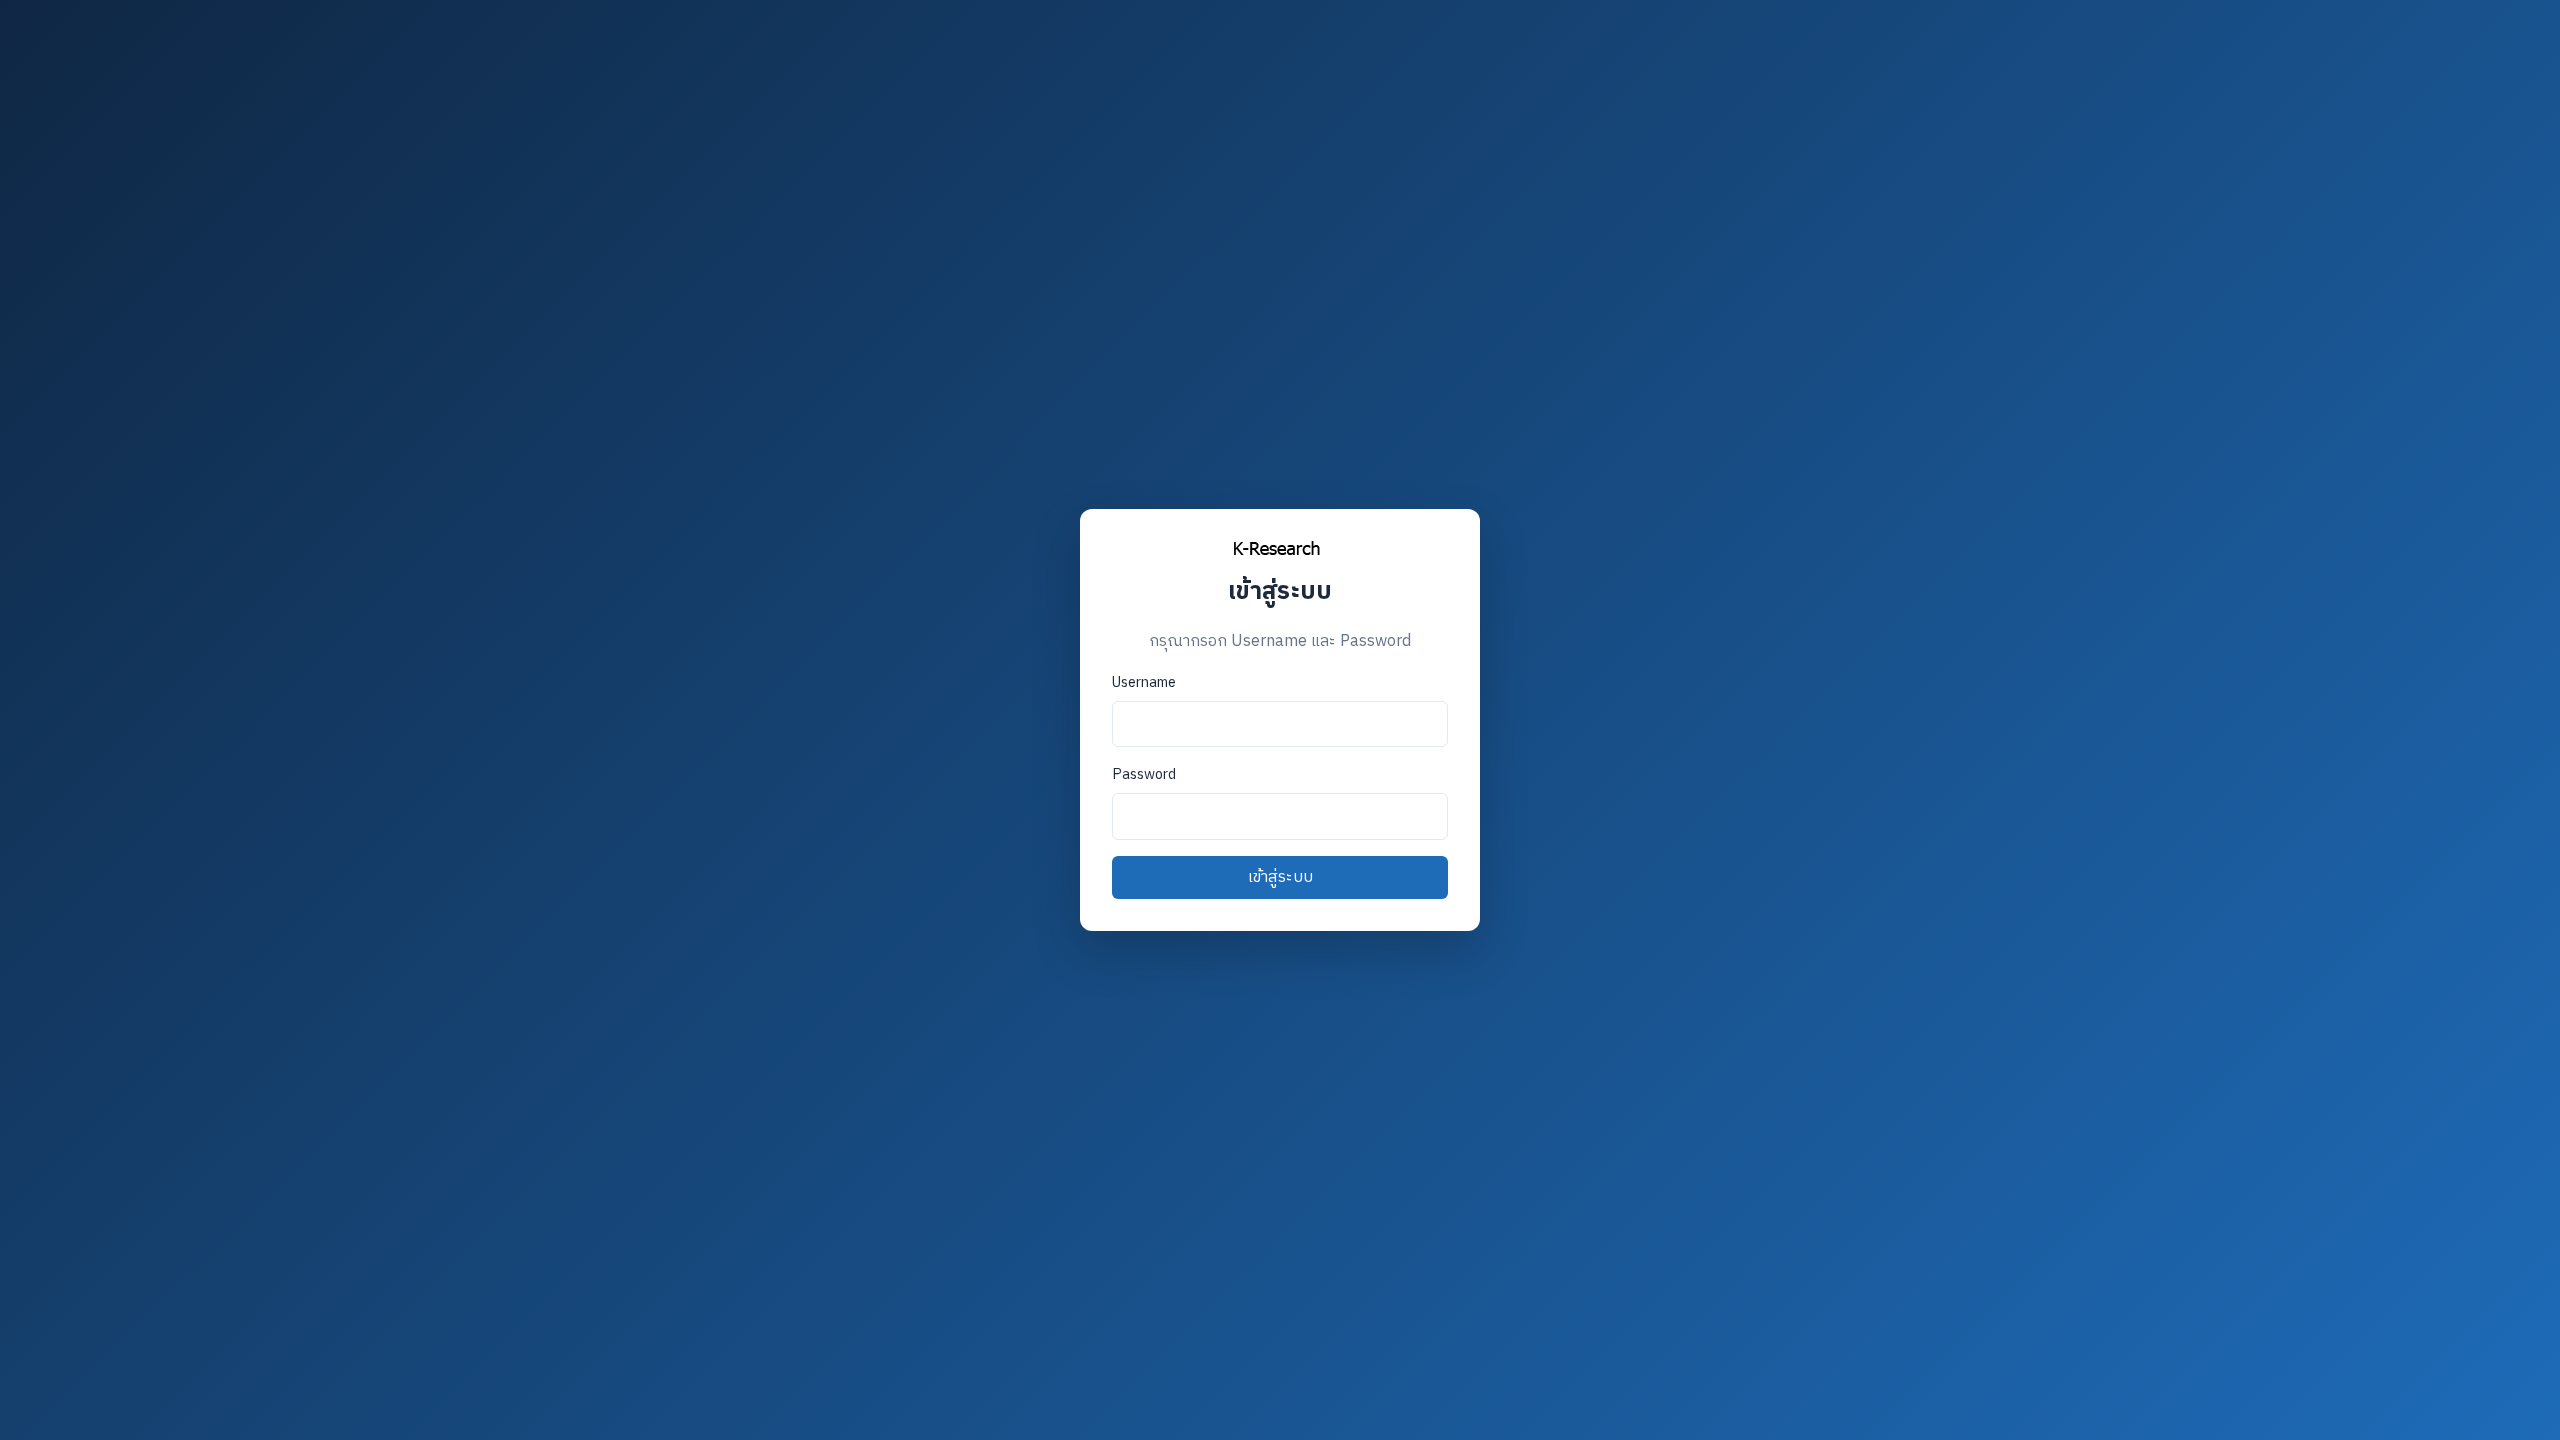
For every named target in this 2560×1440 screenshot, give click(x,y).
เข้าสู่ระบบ (1280, 877)
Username (1144, 683)
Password (1144, 775)
